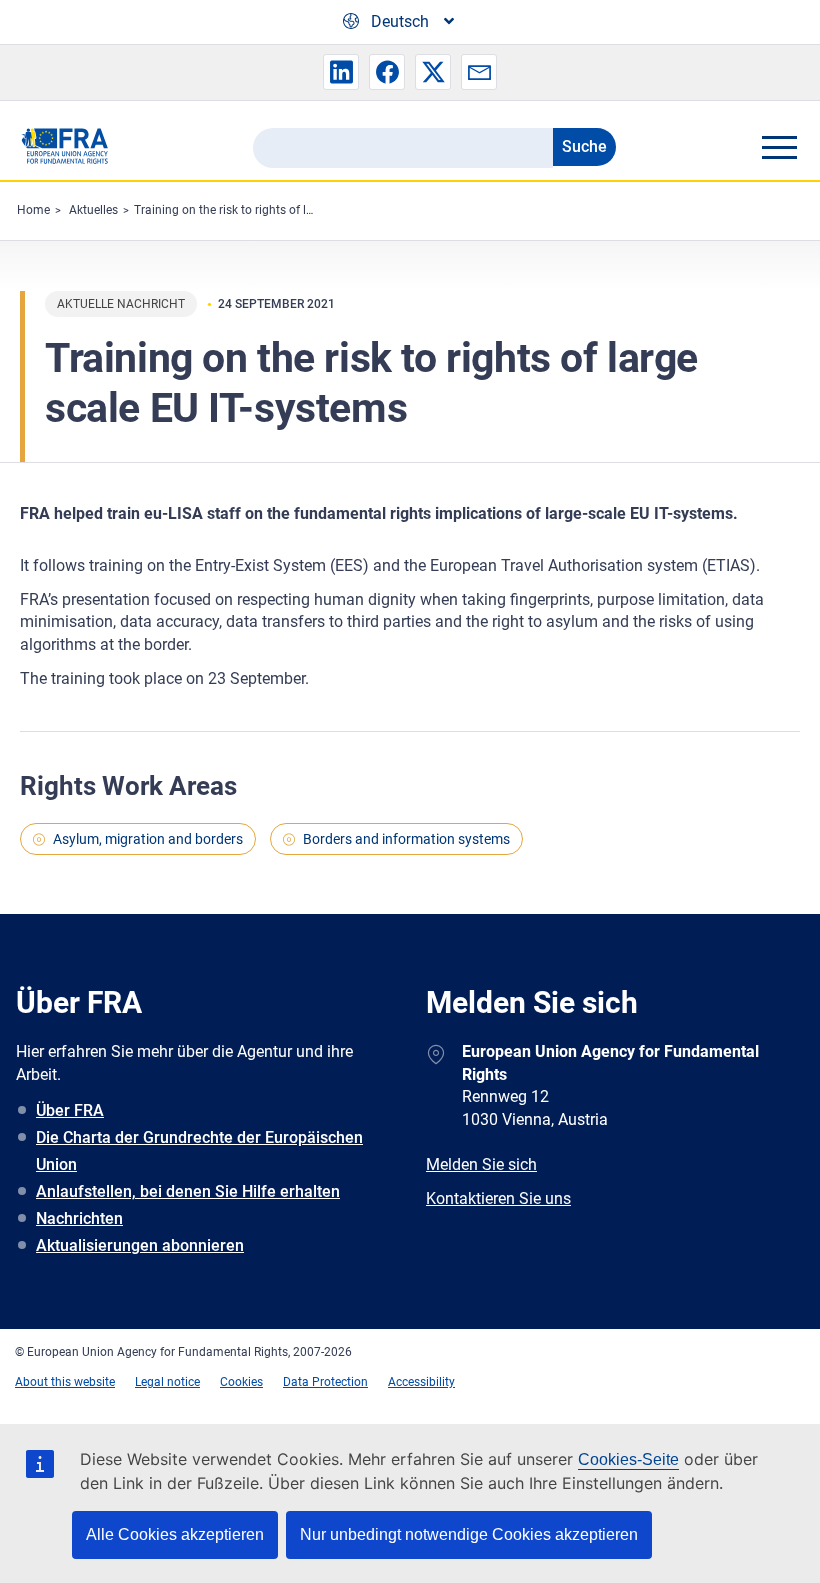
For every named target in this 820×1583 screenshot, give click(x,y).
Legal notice (167, 1382)
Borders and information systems (406, 839)
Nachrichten (79, 1218)
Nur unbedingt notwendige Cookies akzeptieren (469, 1534)
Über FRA (70, 1110)
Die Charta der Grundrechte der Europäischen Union (199, 1151)
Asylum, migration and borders (148, 839)
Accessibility (421, 1382)
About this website (65, 1382)
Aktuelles (93, 210)
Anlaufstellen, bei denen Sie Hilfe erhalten (188, 1191)
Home (33, 210)
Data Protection (325, 1382)
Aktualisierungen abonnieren (140, 1245)
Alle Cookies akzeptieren (175, 1534)
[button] (341, 72)
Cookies (241, 1382)
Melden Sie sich (481, 1164)
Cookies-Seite (628, 1459)
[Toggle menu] (779, 147)
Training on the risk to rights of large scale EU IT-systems (286, 210)
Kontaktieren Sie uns (498, 1198)
